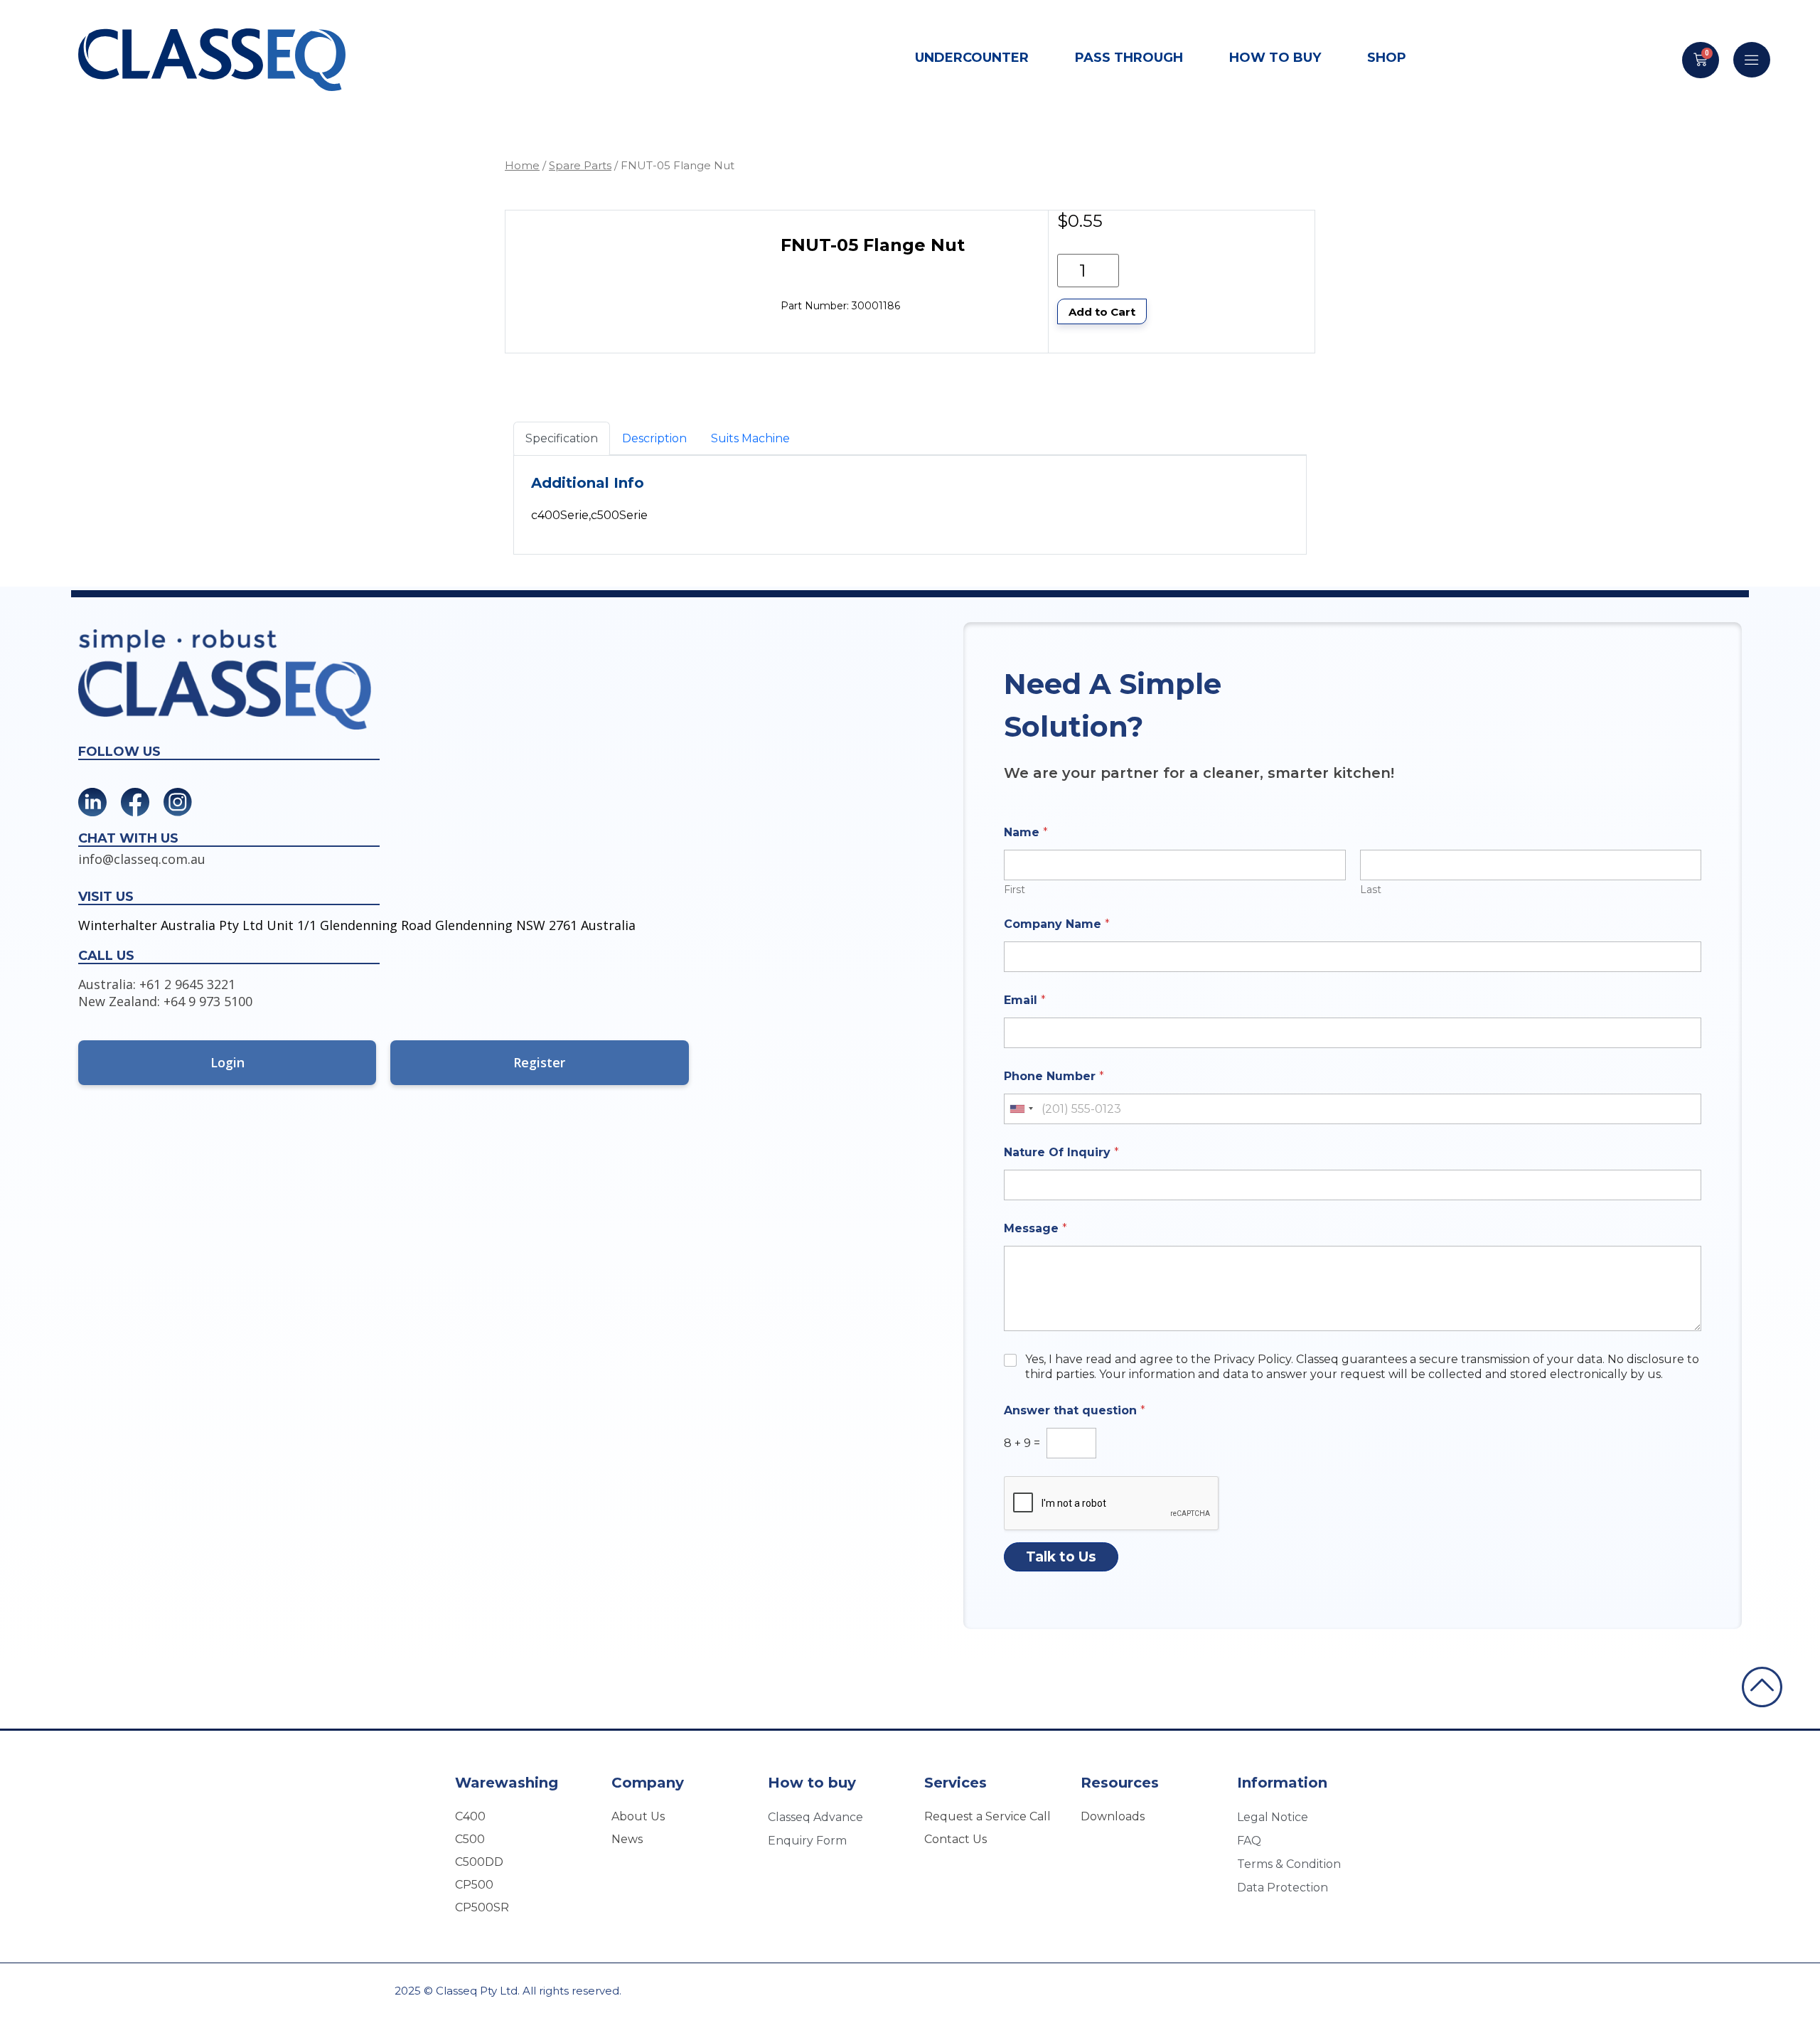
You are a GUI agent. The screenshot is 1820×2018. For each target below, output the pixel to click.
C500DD (479, 1862)
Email (1025, 1000)
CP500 (474, 1885)
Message (1035, 1228)
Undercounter (972, 58)
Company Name (1057, 924)
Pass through (1129, 58)
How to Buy (1275, 58)
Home (522, 165)
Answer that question (1075, 1410)
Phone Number (1054, 1076)
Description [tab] (654, 438)
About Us (638, 1816)
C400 (470, 1816)
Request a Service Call (987, 1816)
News (627, 1839)
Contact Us (955, 1839)
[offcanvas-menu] (1752, 60)
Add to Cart (1102, 312)
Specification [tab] (562, 438)
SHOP (1387, 58)
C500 (470, 1839)
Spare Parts (580, 165)
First (1015, 890)
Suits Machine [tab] (750, 438)
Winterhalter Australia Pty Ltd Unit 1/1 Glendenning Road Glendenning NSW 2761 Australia (357, 925)
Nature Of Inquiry (1061, 1152)
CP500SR (482, 1907)
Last (1371, 890)
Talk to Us (1061, 1557)
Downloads (1113, 1816)
